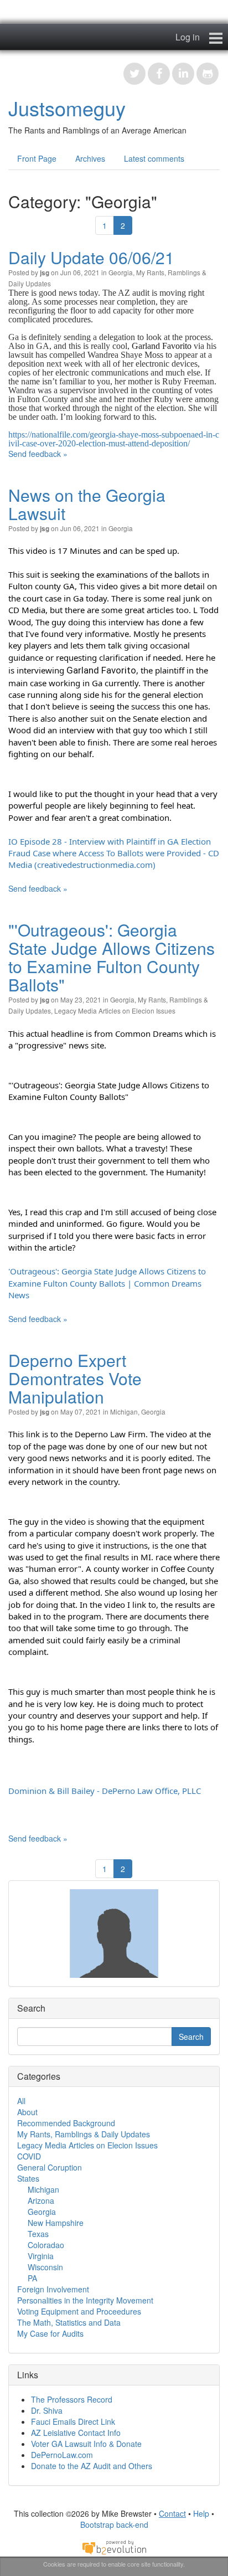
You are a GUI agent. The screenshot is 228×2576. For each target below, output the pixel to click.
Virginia (41, 2256)
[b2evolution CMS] (114, 2546)
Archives (90, 158)
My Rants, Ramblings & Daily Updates (84, 2134)
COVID (29, 2156)
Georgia (121, 272)
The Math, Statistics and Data (69, 2322)
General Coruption (50, 2167)
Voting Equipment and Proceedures (79, 2311)
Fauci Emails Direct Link (73, 2421)
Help (201, 2513)
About (27, 2112)
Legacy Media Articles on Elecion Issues (115, 1011)
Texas (38, 2234)
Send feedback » (38, 454)
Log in (188, 37)
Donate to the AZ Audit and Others (92, 2466)
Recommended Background (66, 2123)
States (28, 2178)
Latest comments (154, 158)
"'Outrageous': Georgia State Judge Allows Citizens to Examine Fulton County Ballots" (112, 957)
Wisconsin (45, 2267)
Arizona (41, 2200)
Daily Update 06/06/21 (91, 257)
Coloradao (46, 2245)
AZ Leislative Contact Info (76, 2433)
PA (32, 2278)
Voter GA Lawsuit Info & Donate (86, 2444)
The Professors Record (72, 2399)
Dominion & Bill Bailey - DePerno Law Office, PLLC (105, 1791)
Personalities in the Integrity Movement (85, 2300)
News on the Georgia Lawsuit (87, 504)
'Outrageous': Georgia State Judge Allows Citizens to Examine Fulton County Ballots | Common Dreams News (108, 1283)
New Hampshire (56, 2223)
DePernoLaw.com (62, 2455)
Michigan (124, 1412)
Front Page (37, 158)
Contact (172, 2513)
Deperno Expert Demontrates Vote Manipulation (75, 1378)
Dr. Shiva (47, 2410)
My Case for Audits (50, 2333)
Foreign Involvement (53, 2289)
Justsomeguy (67, 108)
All (21, 2101)
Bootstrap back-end (114, 2524)
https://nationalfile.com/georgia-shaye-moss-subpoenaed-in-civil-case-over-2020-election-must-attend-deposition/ (114, 439)
